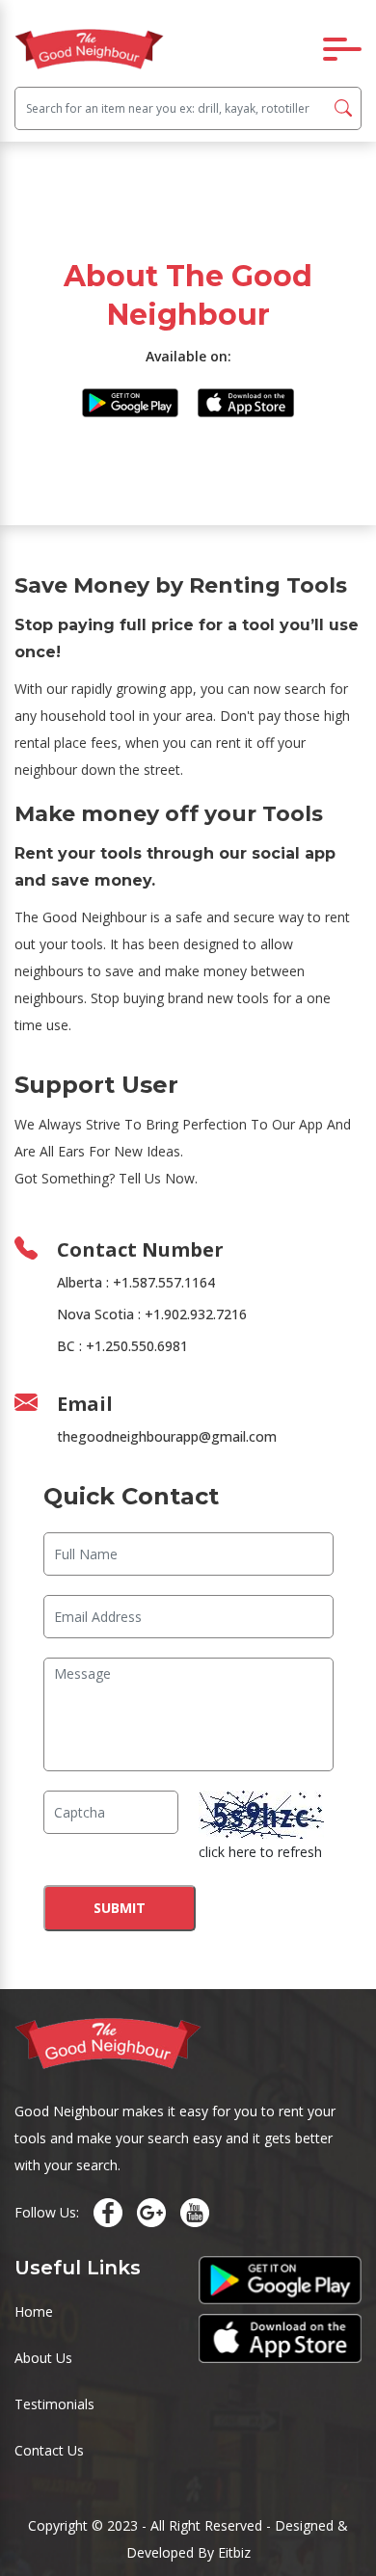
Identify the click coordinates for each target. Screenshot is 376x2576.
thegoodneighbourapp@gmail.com (167, 1436)
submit (120, 1908)
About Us (43, 2358)
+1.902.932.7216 (196, 1314)
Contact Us (49, 2450)
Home (34, 2311)
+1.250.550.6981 (137, 1346)
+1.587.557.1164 (164, 1282)
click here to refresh (260, 1852)
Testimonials (54, 2404)
